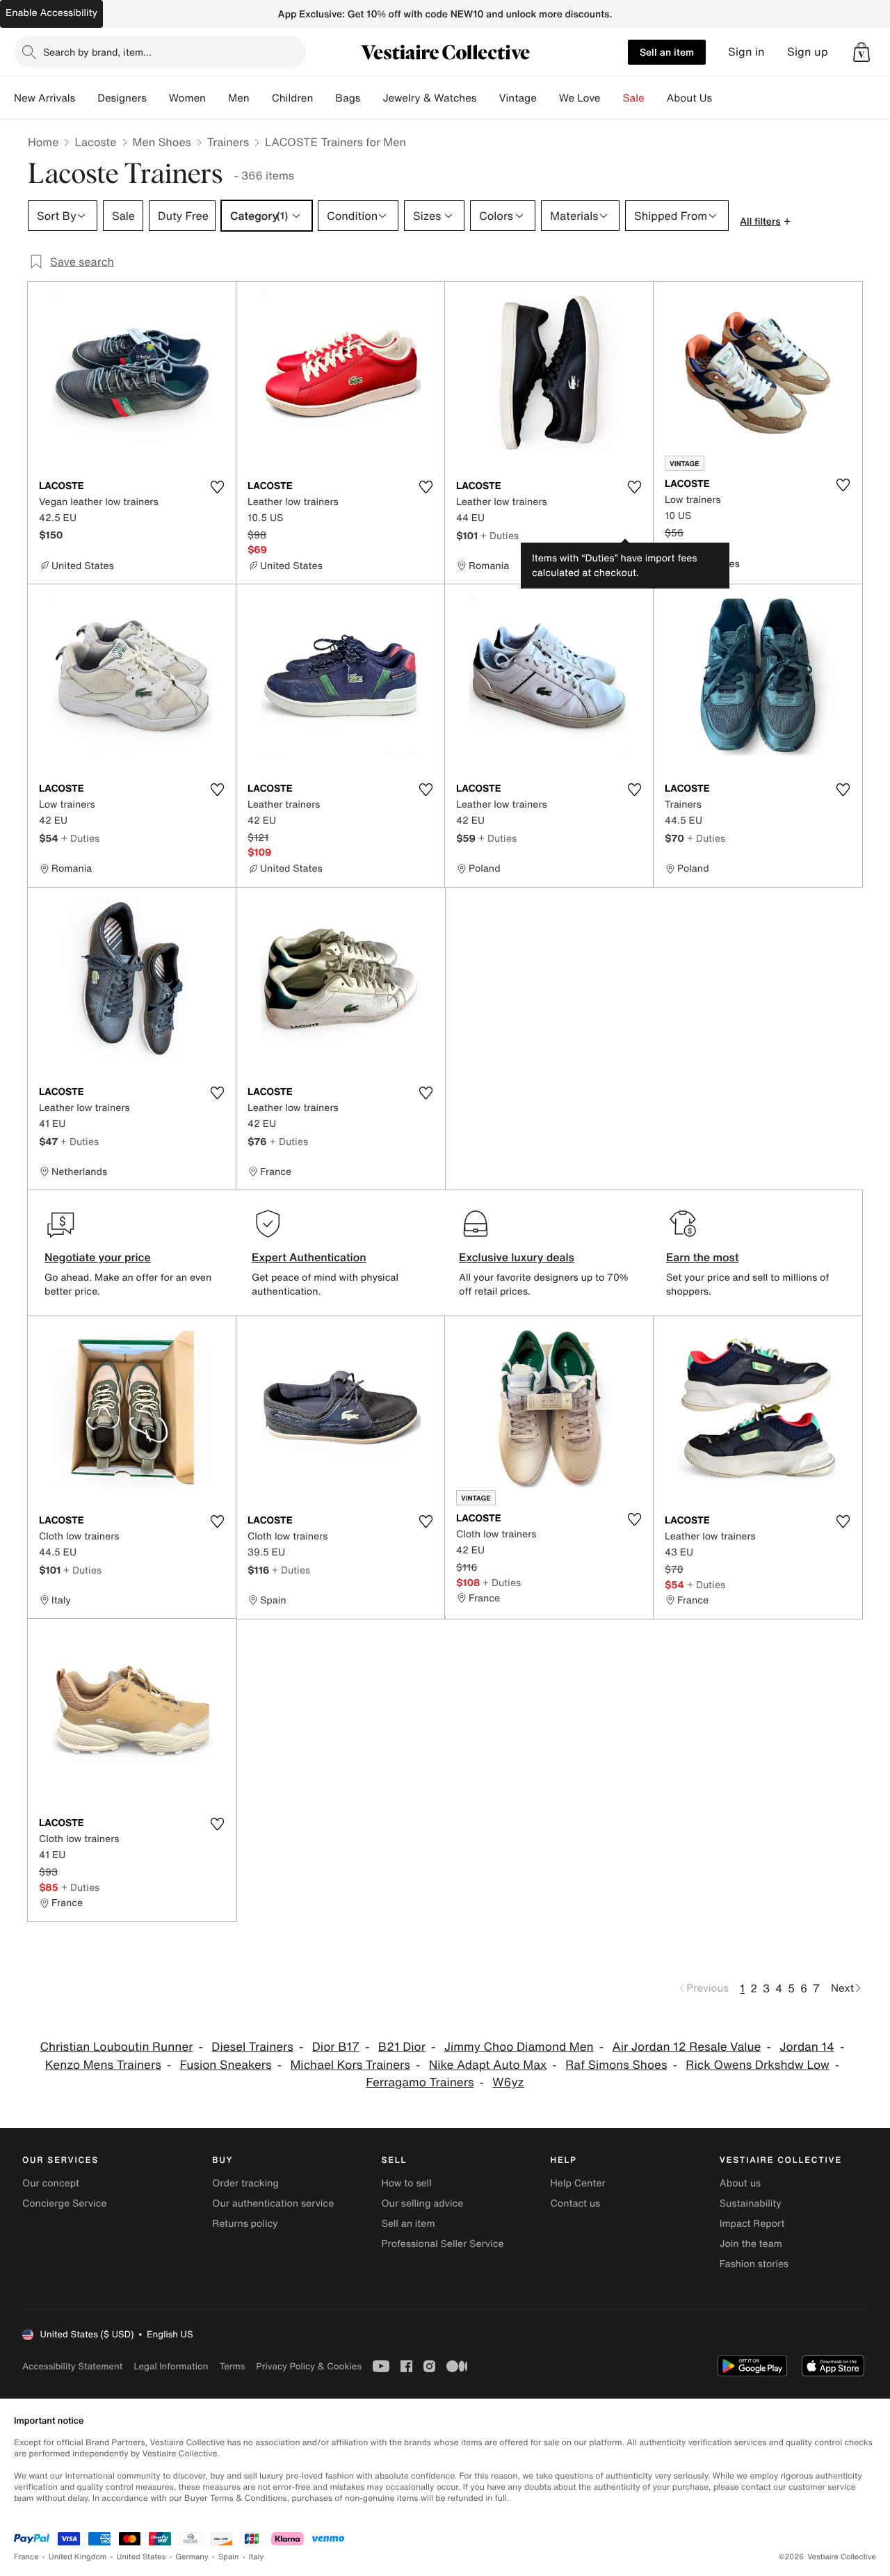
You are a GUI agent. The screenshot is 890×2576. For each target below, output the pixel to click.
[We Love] (612, 98)
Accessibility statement (72, 2366)
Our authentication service (273, 2203)
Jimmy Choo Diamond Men (519, 2047)
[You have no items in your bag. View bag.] (861, 52)
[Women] (217, 98)
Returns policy (245, 2224)
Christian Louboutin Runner (117, 2047)
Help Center (578, 2183)
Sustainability (751, 2203)
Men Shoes (162, 142)
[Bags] (371, 98)
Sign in (746, 52)
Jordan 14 (807, 2047)
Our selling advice (422, 2203)
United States (141, 2557)
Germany (192, 2557)
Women (187, 98)
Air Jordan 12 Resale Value (686, 2047)
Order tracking (245, 2183)
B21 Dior (402, 2047)
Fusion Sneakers (226, 2065)
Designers (122, 98)
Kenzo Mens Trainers (103, 2065)
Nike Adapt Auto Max (488, 2065)
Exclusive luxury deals (517, 1257)
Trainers (228, 142)
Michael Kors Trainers (350, 2065)
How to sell (406, 2183)
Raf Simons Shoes (616, 2065)
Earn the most (703, 1257)
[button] (861, 52)
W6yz (508, 2082)
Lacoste (95, 142)
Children (293, 98)
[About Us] (723, 98)
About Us (689, 98)
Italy (257, 2557)
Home (43, 142)
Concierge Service (64, 2203)
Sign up (808, 52)
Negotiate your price (98, 1257)
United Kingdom (78, 2557)
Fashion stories (754, 2264)
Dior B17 (336, 2047)
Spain (229, 2557)
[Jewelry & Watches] (487, 98)
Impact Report (752, 2224)
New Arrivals (44, 98)
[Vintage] (548, 98)
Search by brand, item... (97, 52)
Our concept (51, 2183)
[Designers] (158, 98)
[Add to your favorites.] (217, 487)
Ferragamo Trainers (420, 2082)
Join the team (751, 2244)
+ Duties (500, 535)
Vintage (517, 98)
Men (239, 98)
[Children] (324, 98)
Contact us (576, 2203)
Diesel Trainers (252, 2047)
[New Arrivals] (86, 98)
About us (740, 2183)
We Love (580, 98)
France (26, 2557)
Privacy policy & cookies (309, 2366)
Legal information (171, 2366)
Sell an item (667, 52)
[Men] (261, 98)
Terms (232, 2366)
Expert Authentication (309, 1257)
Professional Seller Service (442, 2244)
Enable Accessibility (51, 13)
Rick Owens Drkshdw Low (758, 2065)
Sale (634, 98)
